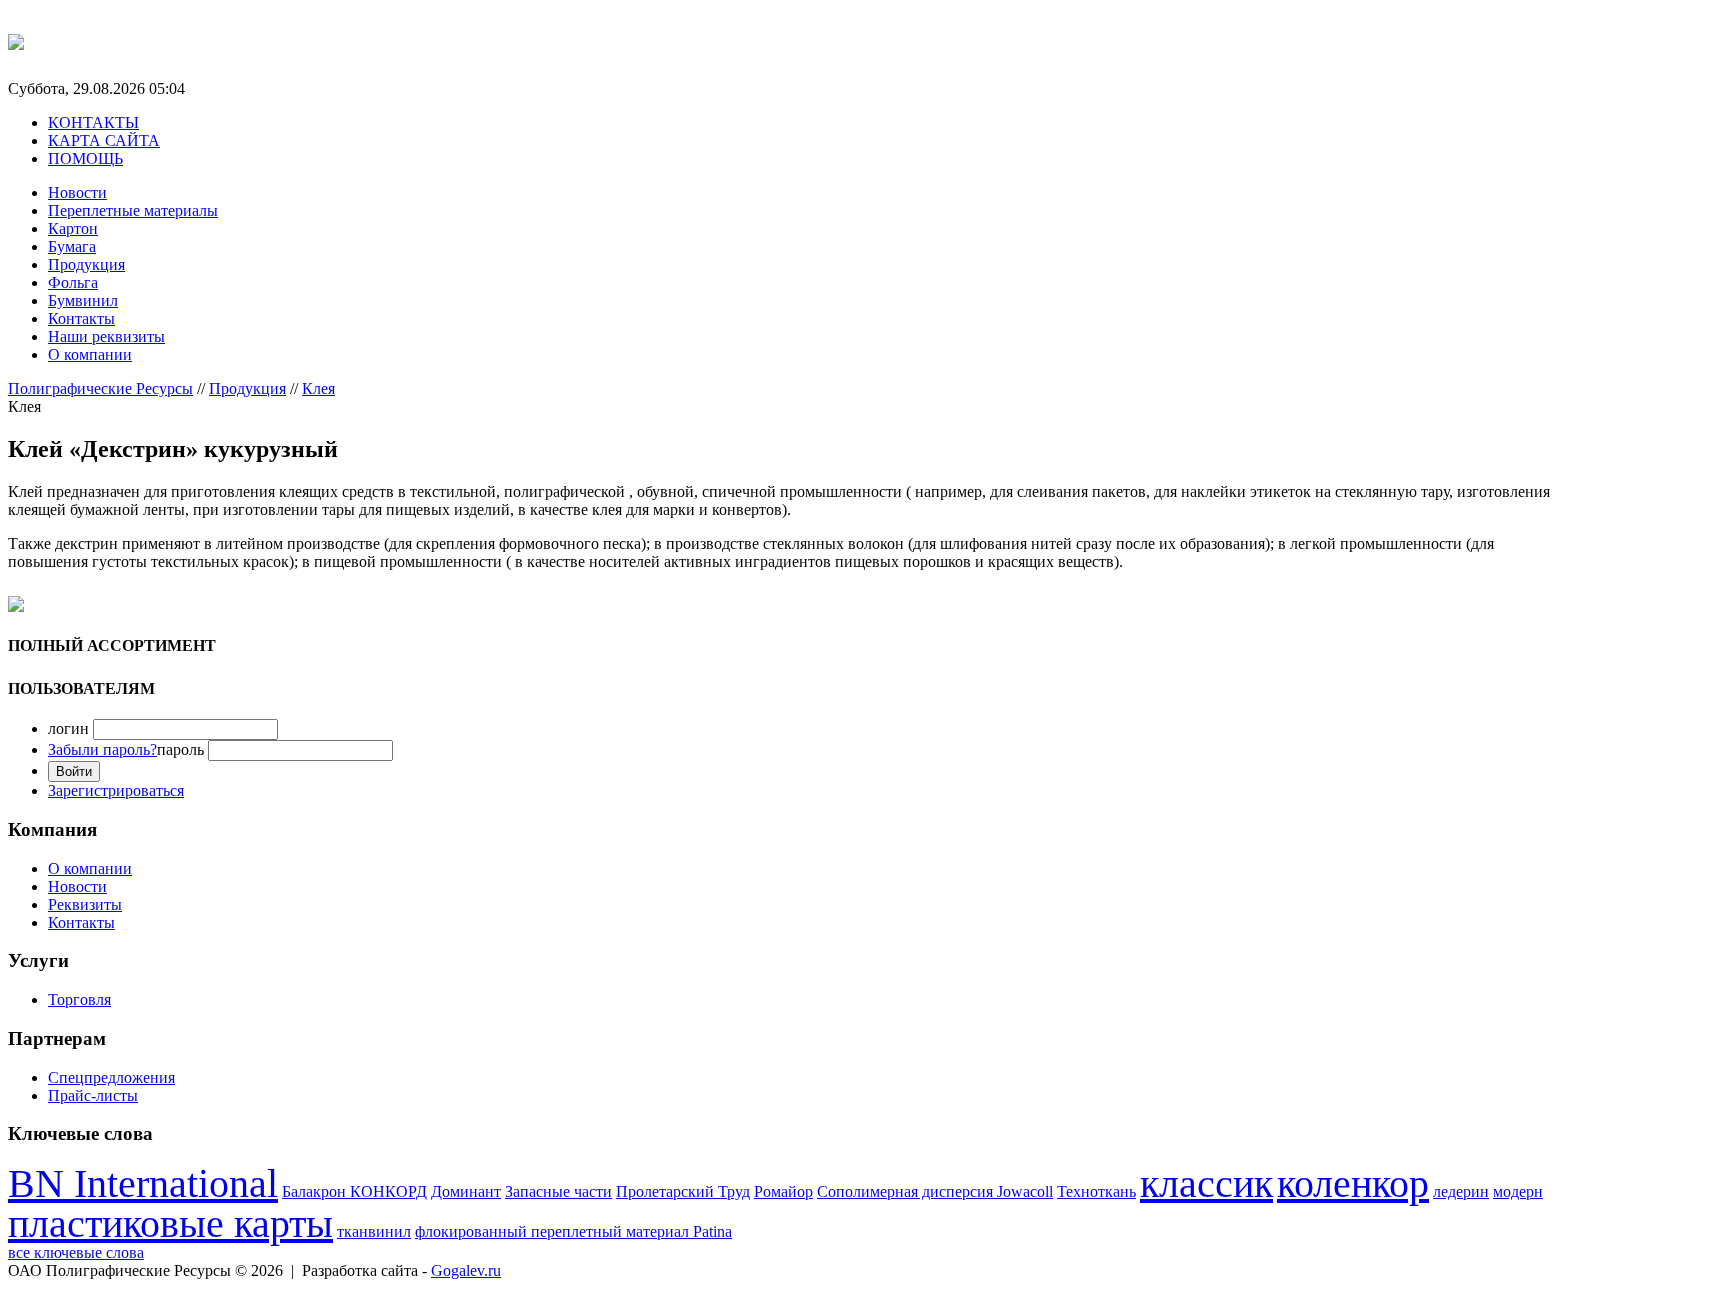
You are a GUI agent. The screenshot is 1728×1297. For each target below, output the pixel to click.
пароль (126, 749)
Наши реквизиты (106, 336)
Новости (77, 192)
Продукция (86, 264)
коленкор (1353, 1183)
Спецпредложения (111, 1077)
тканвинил (374, 1231)
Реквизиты (85, 904)
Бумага (72, 246)
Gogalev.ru (466, 1270)
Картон (73, 228)
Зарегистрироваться (116, 790)
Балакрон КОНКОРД (354, 1191)
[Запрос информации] (16, 606)
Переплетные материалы (133, 210)
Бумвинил (83, 300)
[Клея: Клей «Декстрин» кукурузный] (1655, 485)
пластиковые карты (170, 1223)
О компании (90, 354)
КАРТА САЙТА (104, 140)
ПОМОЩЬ (85, 158)
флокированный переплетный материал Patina (573, 1231)
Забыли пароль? (102, 749)
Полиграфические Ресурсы (100, 388)
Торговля (79, 999)
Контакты (81, 318)
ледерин (1461, 1191)
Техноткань (1096, 1191)
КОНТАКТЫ (93, 122)
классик (1206, 1183)
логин (68, 728)
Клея (318, 388)
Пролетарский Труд (683, 1191)
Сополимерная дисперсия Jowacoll (935, 1191)
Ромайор (783, 1191)
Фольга (73, 282)
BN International (143, 1183)
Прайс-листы (93, 1095)
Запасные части (558, 1191)
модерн (1518, 1191)
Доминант (466, 1191)
